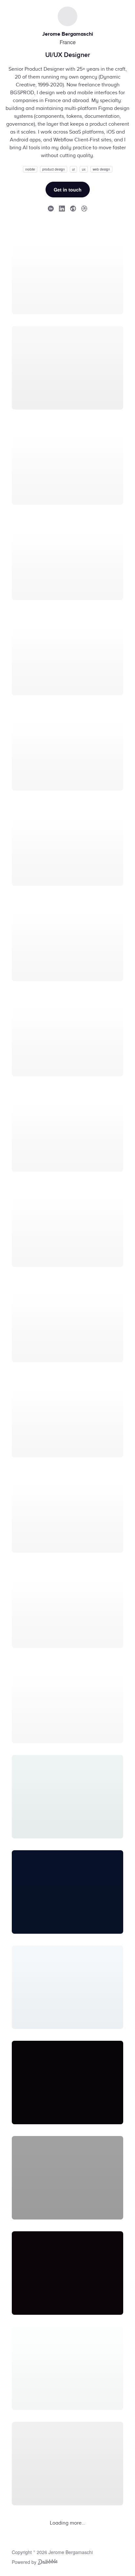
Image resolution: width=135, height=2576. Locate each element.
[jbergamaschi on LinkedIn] (62, 208)
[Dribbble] (48, 2563)
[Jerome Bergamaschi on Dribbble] (84, 208)
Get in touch (68, 190)
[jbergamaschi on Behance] (51, 208)
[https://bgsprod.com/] (73, 208)
